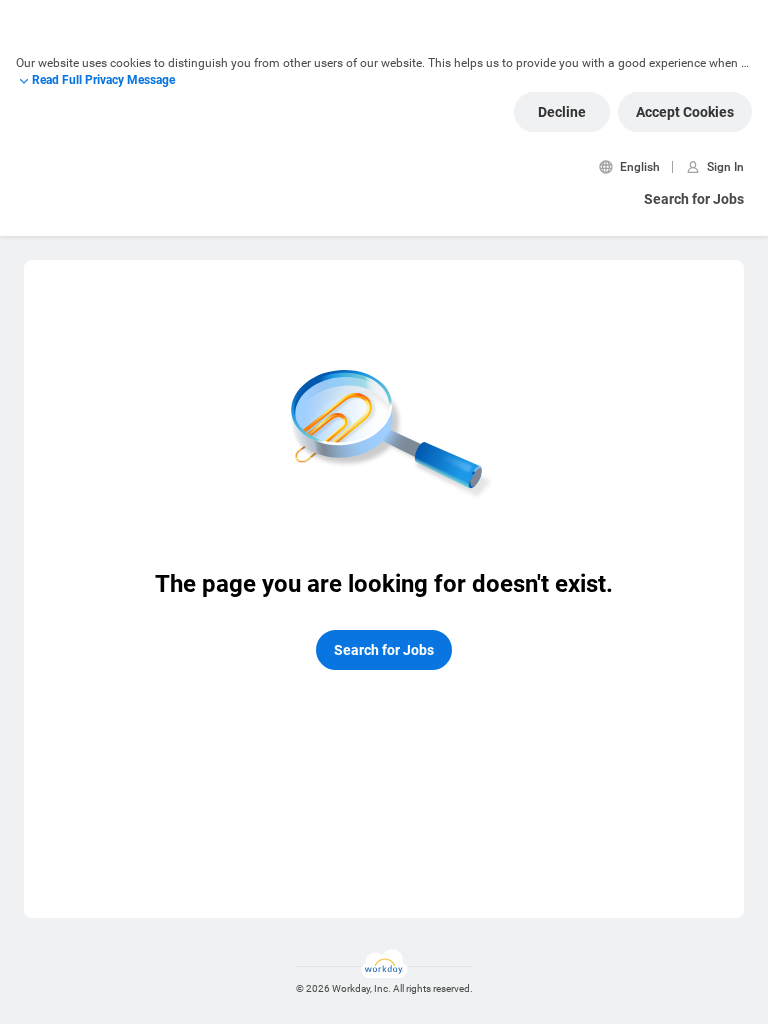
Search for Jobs (694, 199)
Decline (562, 112)
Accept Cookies (685, 112)
